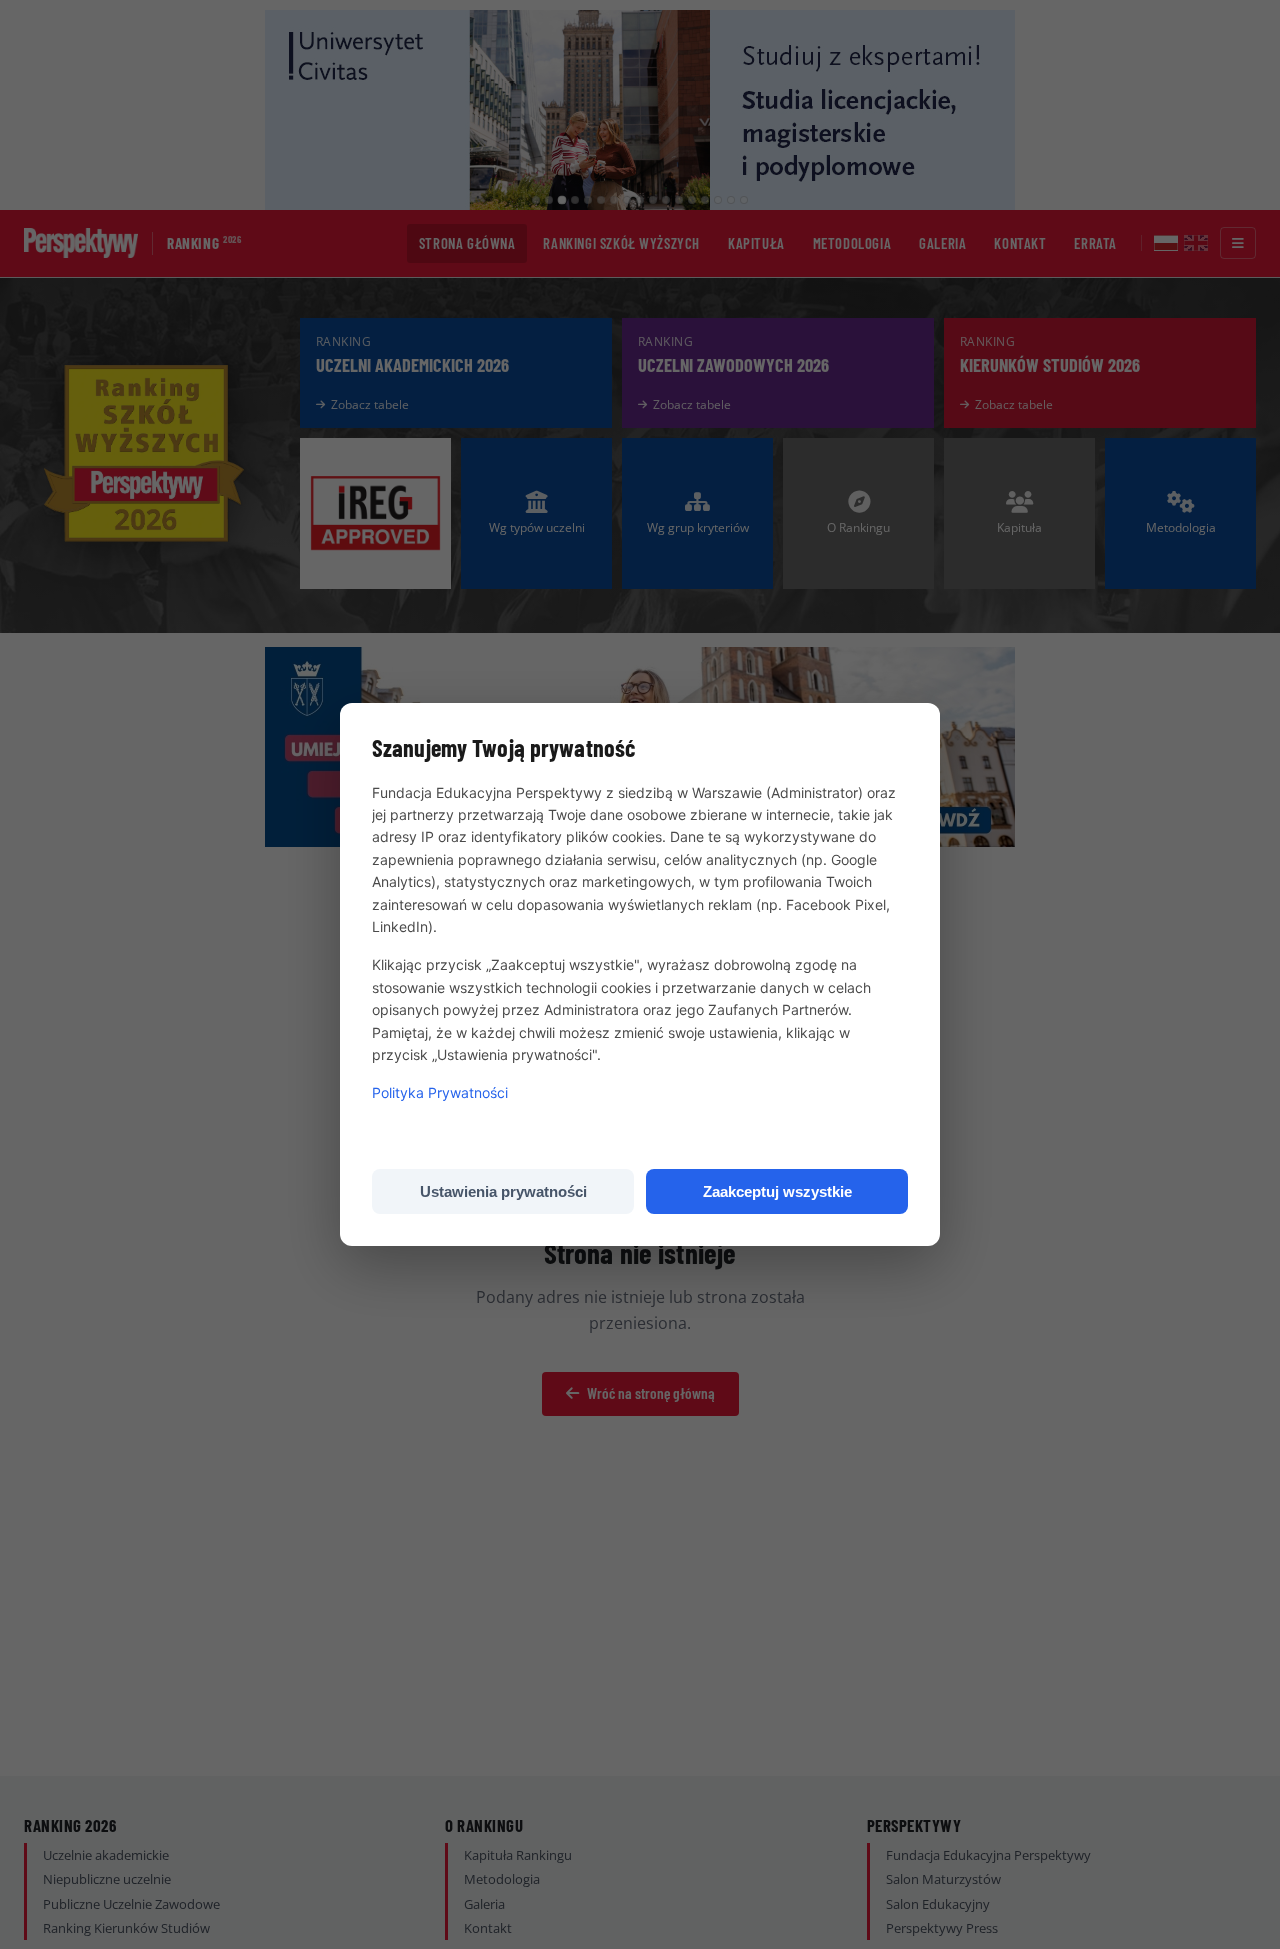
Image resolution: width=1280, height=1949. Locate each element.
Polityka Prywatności (440, 1092)
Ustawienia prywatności (503, 1191)
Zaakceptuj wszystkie (777, 1191)
